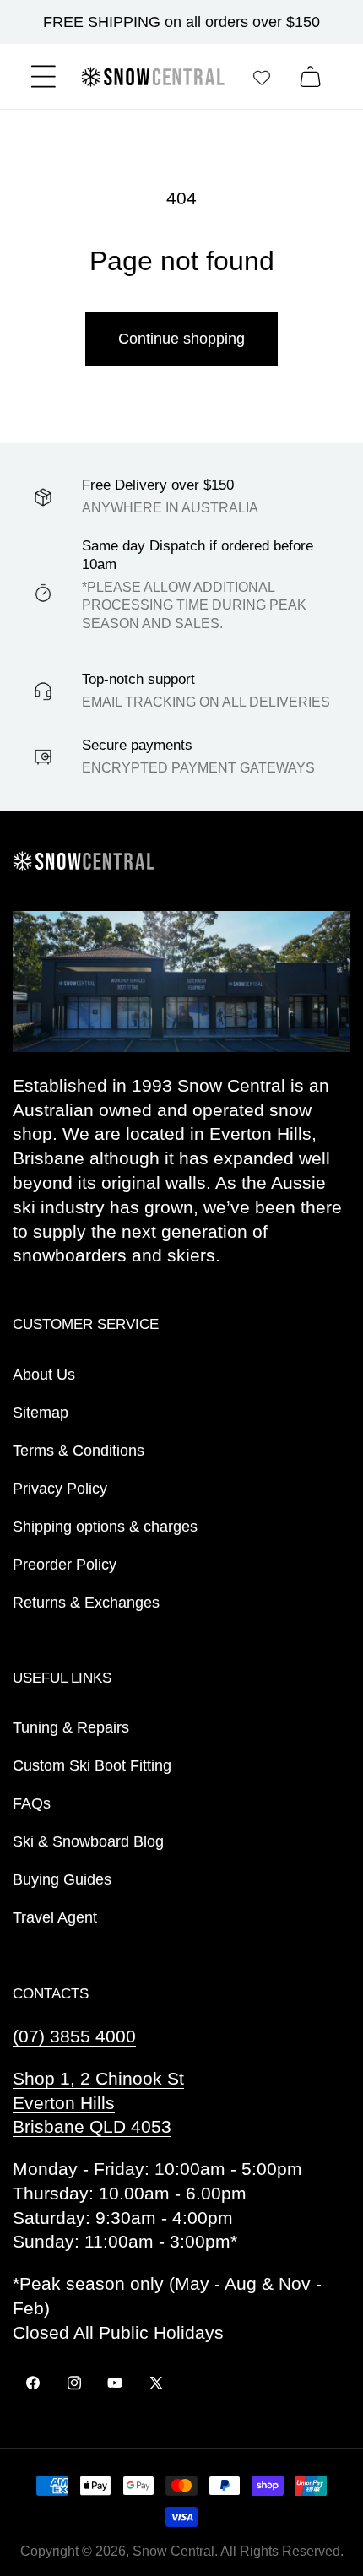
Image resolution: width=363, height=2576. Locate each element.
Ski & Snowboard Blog (88, 1841)
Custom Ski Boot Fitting (92, 1765)
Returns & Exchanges (86, 1603)
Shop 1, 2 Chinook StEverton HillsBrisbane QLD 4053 (98, 2103)
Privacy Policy (60, 1489)
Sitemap (41, 1413)
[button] (43, 76)
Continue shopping (181, 339)
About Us (44, 1375)
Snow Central (173, 2551)
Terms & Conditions (79, 1451)
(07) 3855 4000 (74, 2036)
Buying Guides (62, 1879)
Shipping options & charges (105, 1527)
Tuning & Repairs (71, 1727)
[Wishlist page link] (262, 77)
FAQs (32, 1803)
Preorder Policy (65, 1565)
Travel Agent (55, 1917)
